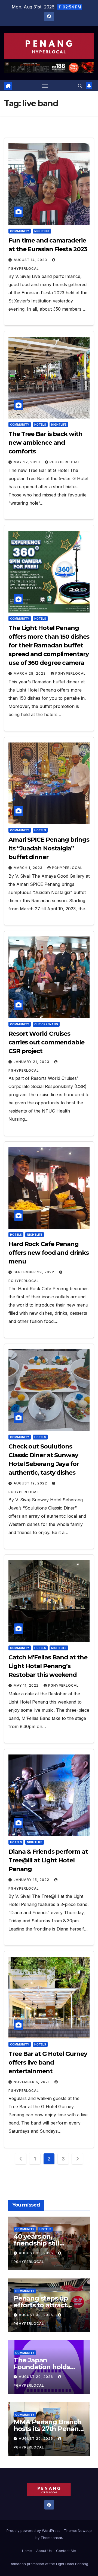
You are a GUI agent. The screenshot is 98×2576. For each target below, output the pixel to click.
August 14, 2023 (31, 260)
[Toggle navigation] (45, 86)
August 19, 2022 (31, 1483)
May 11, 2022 (27, 1685)
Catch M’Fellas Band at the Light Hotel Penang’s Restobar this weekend (48, 1666)
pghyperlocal (65, 462)
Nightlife (42, 231)
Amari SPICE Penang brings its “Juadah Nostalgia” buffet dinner (49, 848)
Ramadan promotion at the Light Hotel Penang (49, 2564)
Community (20, 231)
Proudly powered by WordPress (34, 2530)
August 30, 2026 (36, 2253)
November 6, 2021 (32, 2082)
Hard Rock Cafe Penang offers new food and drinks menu (48, 1253)
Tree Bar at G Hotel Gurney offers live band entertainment (48, 2063)
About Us (44, 2551)
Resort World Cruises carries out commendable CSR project (46, 1042)
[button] (80, 86)
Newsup (85, 2530)
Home (27, 2551)
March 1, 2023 (29, 868)
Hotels (40, 425)
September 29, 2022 (34, 1272)
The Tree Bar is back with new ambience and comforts (45, 443)
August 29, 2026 (36, 2377)
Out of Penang (46, 1024)
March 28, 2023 (30, 673)
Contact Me (66, 2551)
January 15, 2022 (32, 1880)
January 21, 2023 (32, 1062)
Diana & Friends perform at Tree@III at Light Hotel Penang (48, 1860)
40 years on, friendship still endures (36, 2243)
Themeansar (51, 2538)
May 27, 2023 (27, 462)
